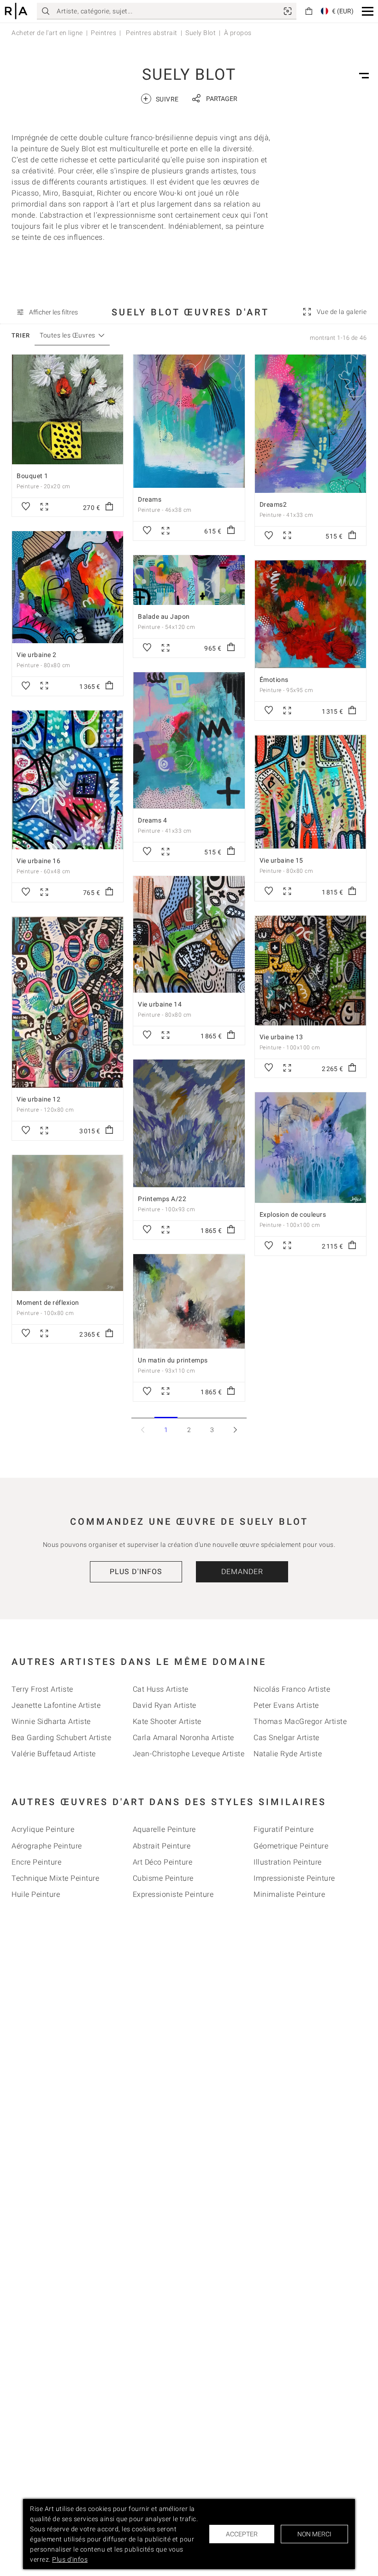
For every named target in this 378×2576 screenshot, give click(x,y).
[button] (368, 11)
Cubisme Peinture (163, 1878)
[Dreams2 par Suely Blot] (310, 424)
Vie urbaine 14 (160, 1004)
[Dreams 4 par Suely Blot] (189, 740)
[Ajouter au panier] (109, 507)
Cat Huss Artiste (161, 1689)
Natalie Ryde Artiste (288, 1754)
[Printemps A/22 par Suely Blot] (189, 1123)
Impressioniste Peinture (294, 1878)
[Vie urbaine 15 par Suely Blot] (310, 792)
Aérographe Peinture (47, 1846)
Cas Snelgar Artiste (286, 1738)
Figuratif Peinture (283, 1829)
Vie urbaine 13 (281, 1037)
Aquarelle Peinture (164, 1829)
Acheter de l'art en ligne (47, 33)
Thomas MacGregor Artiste (300, 1721)
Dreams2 (273, 504)
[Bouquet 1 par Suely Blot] (68, 409)
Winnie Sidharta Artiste (51, 1721)
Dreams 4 (152, 820)
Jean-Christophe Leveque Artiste (189, 1754)
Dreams (150, 499)
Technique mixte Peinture (55, 1878)
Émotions (274, 680)
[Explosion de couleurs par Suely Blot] (310, 1148)
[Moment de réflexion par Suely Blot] (68, 1223)
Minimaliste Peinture (289, 1894)
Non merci (314, 2534)
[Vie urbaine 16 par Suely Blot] (68, 780)
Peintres (103, 33)
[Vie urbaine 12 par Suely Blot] (68, 1002)
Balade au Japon (164, 616)
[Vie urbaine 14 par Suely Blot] (189, 934)
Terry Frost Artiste (42, 1689)
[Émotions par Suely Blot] (310, 614)
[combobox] (68, 335)
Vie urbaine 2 (37, 655)
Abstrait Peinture (162, 1846)
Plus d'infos (136, 1572)
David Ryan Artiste (165, 1705)
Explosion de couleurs (293, 1214)
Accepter (242, 2534)
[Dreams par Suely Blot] (189, 421)
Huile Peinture (36, 1894)
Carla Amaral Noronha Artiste (183, 1738)
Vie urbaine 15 (281, 860)
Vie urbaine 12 (38, 1099)
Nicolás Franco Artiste (292, 1689)
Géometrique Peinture (291, 1846)
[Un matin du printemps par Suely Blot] (189, 1301)
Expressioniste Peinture (173, 1894)
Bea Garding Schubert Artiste (61, 1738)
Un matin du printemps (173, 1360)
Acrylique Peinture (43, 1829)
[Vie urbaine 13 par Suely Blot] (310, 971)
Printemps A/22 (162, 1199)
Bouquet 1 (32, 476)
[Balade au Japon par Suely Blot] (189, 580)
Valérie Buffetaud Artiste (54, 1754)
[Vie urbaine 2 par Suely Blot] (68, 587)
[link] (288, 11)
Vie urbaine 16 (38, 861)
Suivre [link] (161, 98)
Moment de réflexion (48, 1303)
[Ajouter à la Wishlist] (26, 507)
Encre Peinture (36, 1862)
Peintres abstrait (151, 33)
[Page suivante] (235, 1430)
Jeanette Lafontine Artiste (56, 1705)
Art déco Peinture (163, 1862)
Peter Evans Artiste (286, 1705)
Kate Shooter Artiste (167, 1721)
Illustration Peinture (288, 1862)
